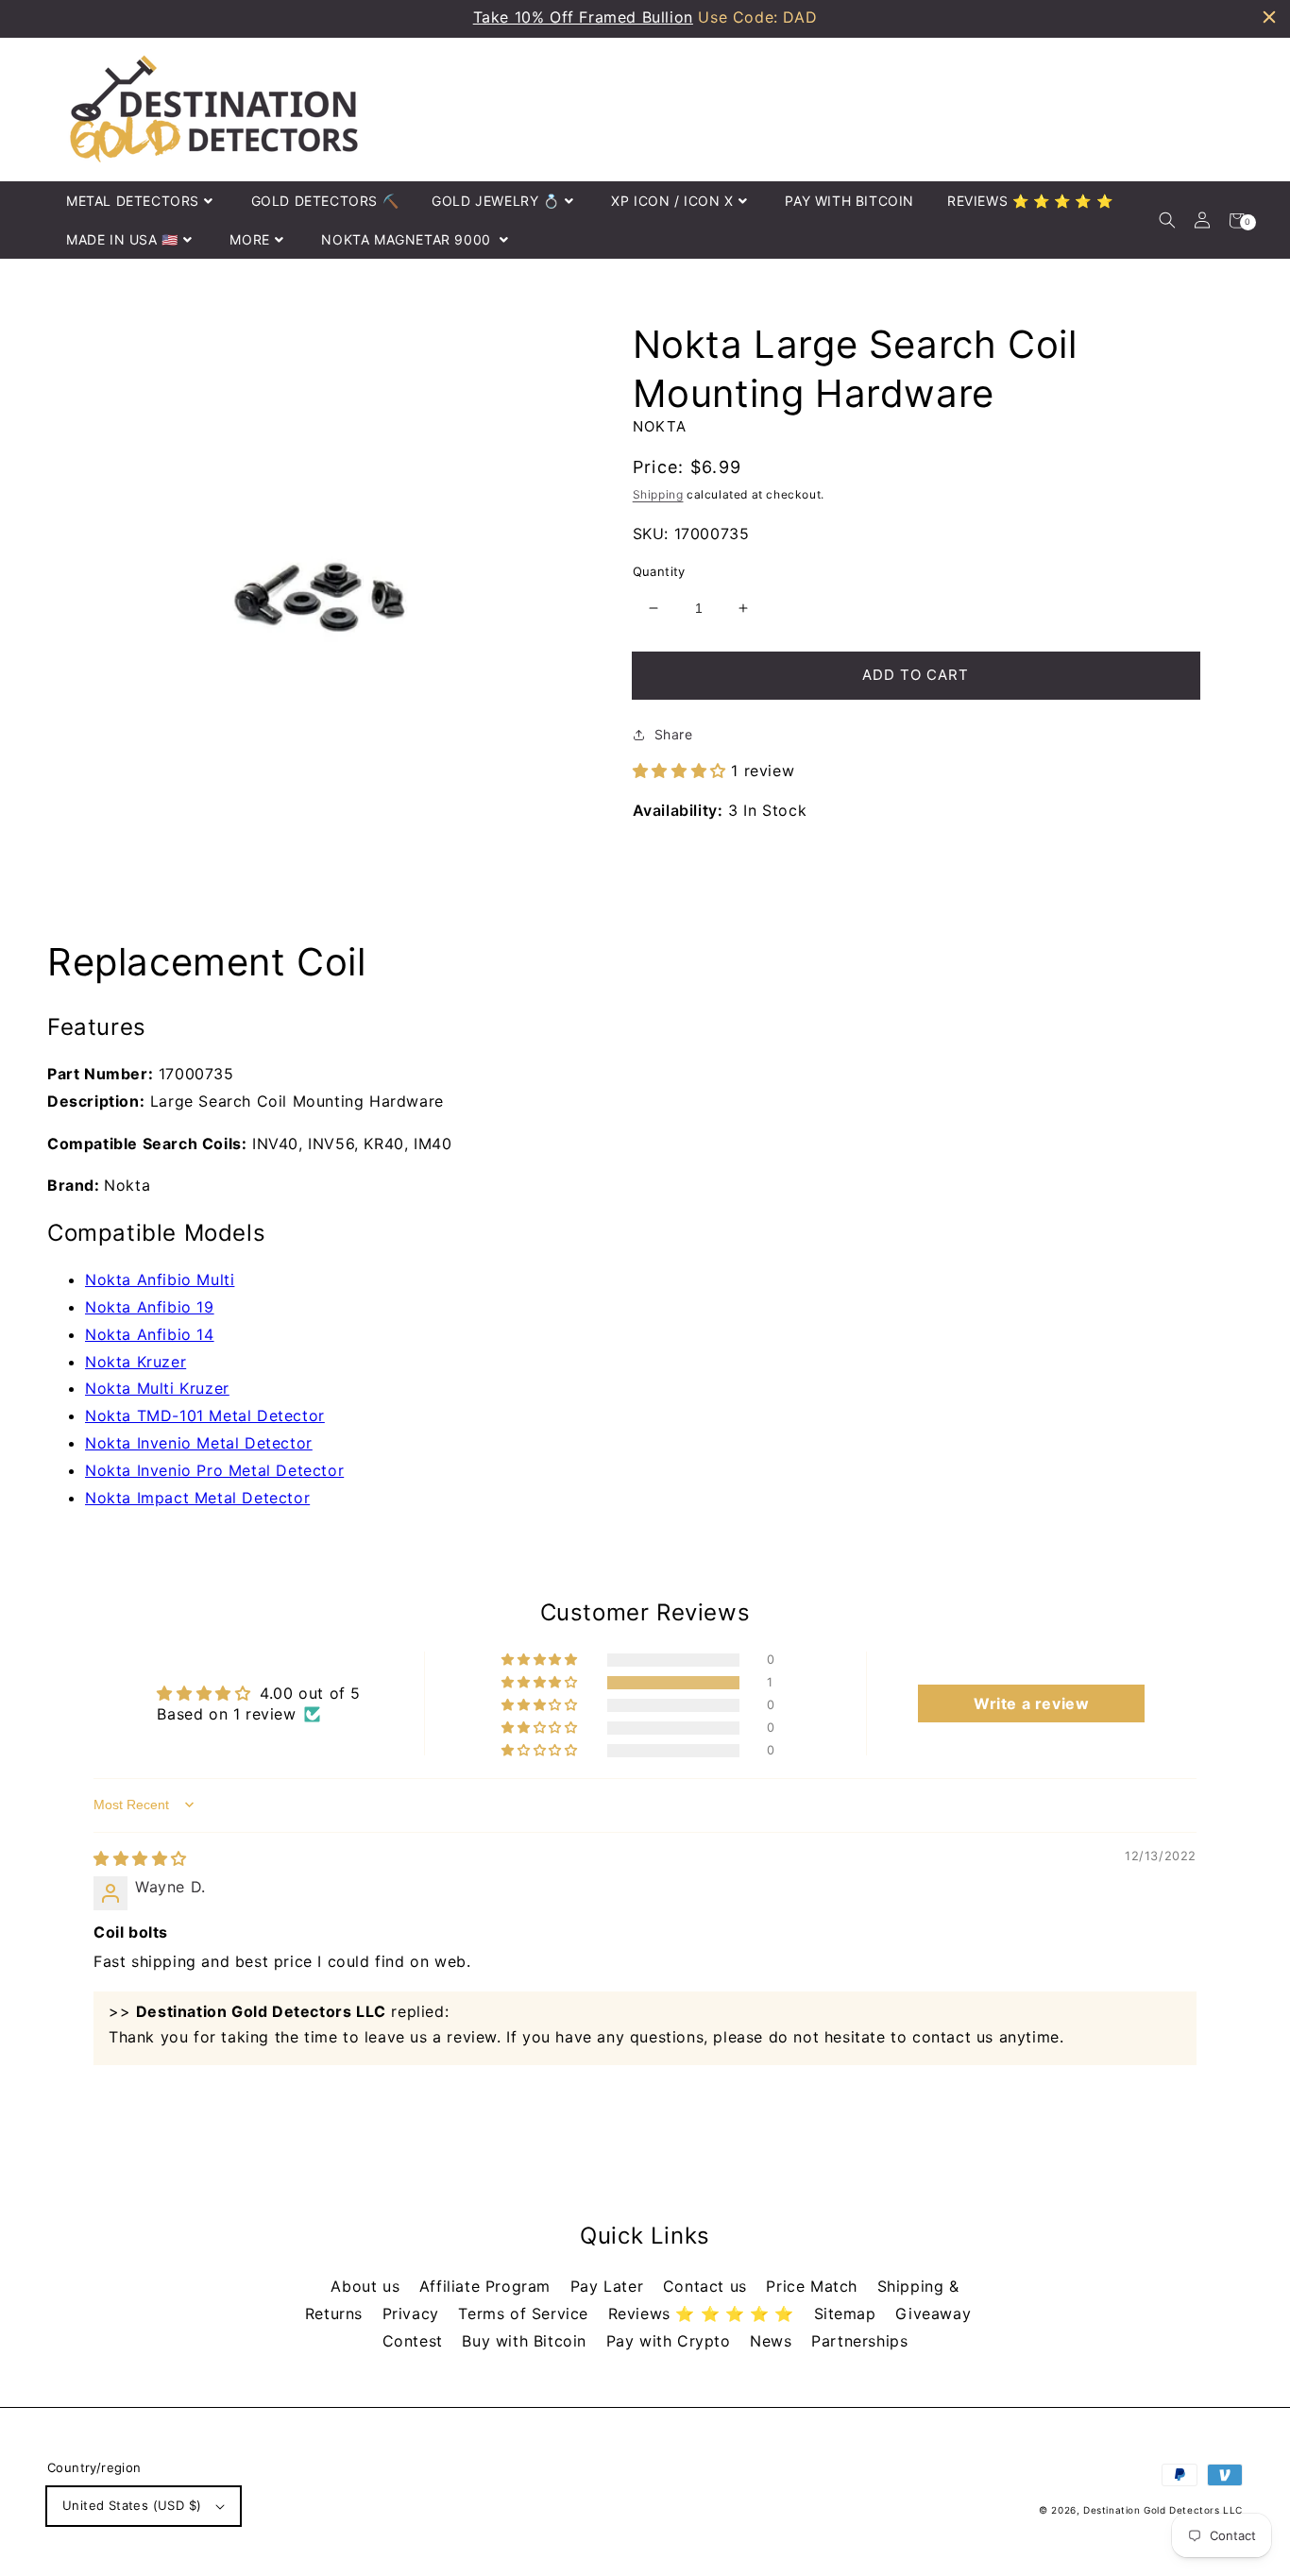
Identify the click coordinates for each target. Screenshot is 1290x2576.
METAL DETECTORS (133, 201)
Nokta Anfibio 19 (150, 1307)
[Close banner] (1269, 17)
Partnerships (859, 2341)
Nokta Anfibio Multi (160, 1280)
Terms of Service (526, 2313)
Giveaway (933, 2313)
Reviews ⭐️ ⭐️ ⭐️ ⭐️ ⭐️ (704, 2313)
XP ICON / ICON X (672, 201)
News (773, 2341)
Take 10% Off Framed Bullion (583, 17)
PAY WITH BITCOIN (849, 201)
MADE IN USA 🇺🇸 (122, 239)
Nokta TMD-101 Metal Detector (205, 1415)
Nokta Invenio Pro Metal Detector (214, 1470)
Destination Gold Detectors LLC (1163, 2510)
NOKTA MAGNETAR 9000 (408, 239)
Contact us (708, 2286)
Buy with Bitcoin (526, 2341)
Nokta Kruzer (136, 1362)
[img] (140, 1858)
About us (367, 2286)
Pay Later (610, 2286)
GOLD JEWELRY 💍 (495, 201)
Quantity (659, 571)
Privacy (414, 2313)
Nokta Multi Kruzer (157, 1388)
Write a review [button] (1031, 1703)
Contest (416, 2341)
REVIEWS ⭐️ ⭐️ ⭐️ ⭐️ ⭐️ (1030, 201)
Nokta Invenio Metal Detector (199, 1443)
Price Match (814, 2286)
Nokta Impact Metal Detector (197, 1498)
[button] (1167, 220)
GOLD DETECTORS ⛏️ (325, 201)
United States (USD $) (132, 2505)
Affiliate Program (488, 2286)
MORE (249, 239)
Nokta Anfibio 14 (150, 1334)
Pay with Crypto (671, 2341)
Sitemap (848, 2313)
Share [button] (674, 734)
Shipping (658, 494)
